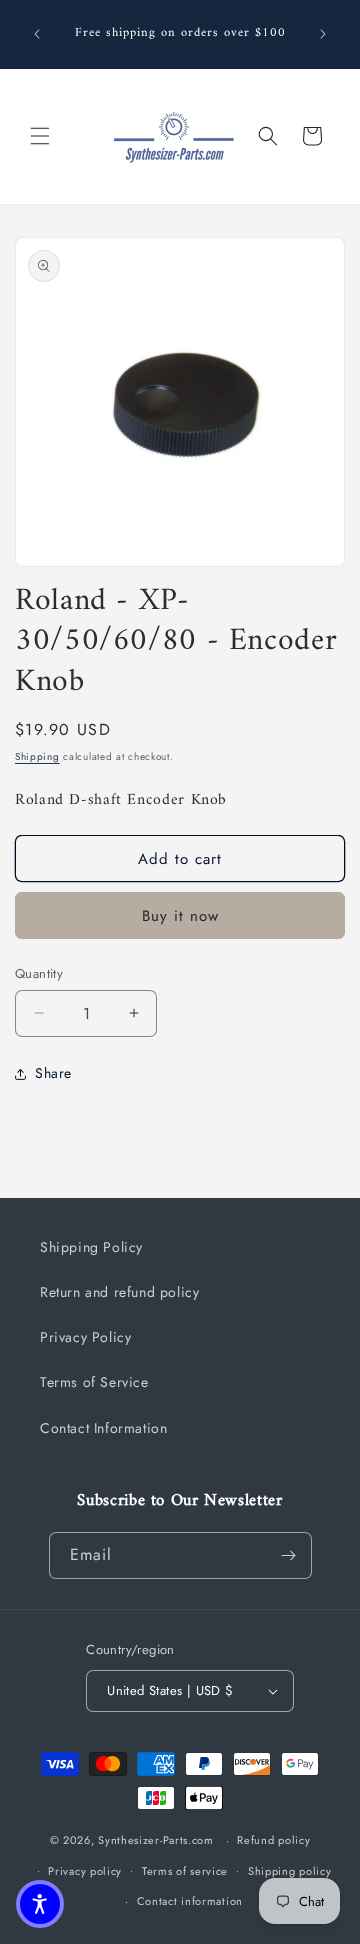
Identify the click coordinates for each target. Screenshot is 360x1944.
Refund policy (273, 1840)
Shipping (37, 756)
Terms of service (185, 1871)
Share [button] (53, 1073)
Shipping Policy (91, 1247)
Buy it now (180, 916)
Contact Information (103, 1428)
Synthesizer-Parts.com (156, 1840)
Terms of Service (94, 1382)
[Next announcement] (323, 34)
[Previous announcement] (37, 34)
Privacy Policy (85, 1337)
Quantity (39, 973)
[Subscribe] (289, 1555)
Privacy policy (85, 1871)
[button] (40, 136)
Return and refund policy (119, 1292)
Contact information (190, 1901)
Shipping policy (290, 1871)
